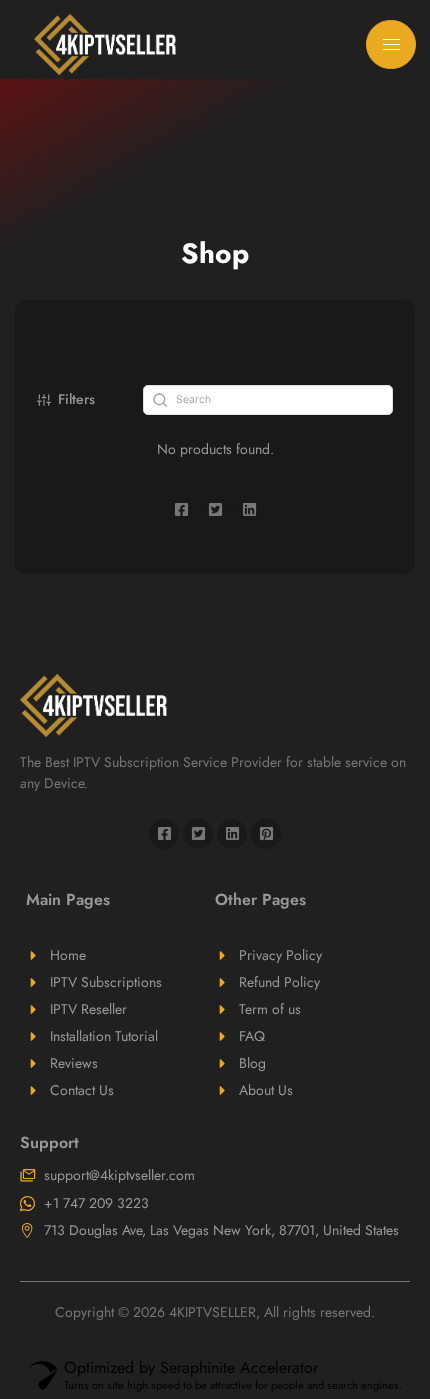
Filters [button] (76, 399)
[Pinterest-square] (266, 834)
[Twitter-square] (198, 834)
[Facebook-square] (164, 834)
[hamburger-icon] (391, 44)
